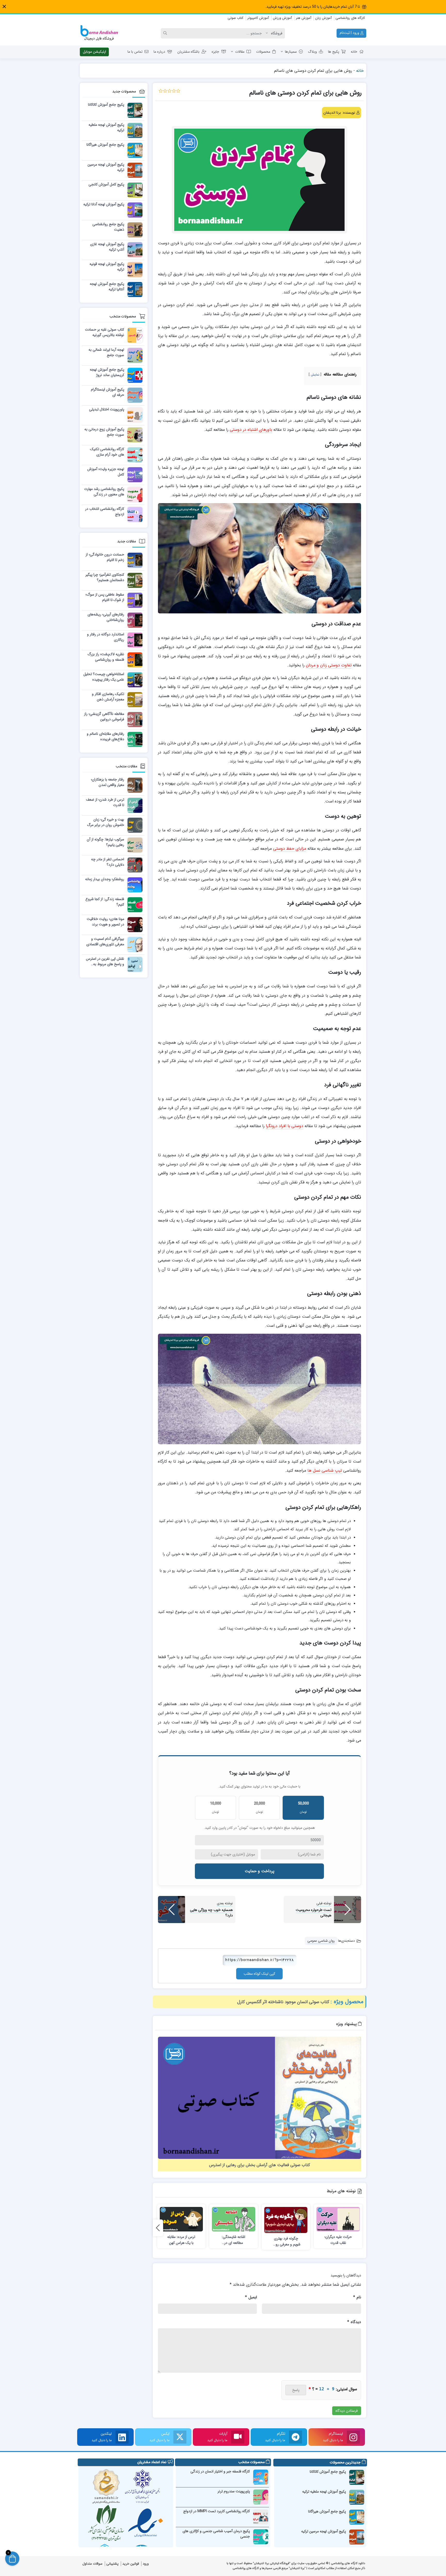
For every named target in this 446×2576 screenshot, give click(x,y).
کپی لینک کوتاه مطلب (259, 1974)
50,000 (303, 1807)
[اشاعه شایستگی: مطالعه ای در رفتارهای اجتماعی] (234, 2219)
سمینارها (291, 52)
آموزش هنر (304, 18)
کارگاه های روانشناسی (350, 18)
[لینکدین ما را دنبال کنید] (122, 2437)
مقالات (240, 52)
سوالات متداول (92, 2564)
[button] (4, 7)
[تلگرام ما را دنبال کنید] (296, 2437)
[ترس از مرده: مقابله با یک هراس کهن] (181, 2219)
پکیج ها (334, 52)
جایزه (215, 52)
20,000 (260, 1807)
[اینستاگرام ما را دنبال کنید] (353, 2437)
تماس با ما (135, 52)
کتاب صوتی (236, 18)
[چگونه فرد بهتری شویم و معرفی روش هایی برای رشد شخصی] (286, 2220)
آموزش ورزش (282, 18)
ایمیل (251, 2297)
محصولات (263, 52)
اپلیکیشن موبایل (94, 52)
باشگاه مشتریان (188, 52)
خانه (354, 52)
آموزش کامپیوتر (258, 18)
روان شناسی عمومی (321, 1941)
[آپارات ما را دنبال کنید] (238, 2437)
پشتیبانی (112, 2564)
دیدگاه (354, 2322)
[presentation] (158, 2228)
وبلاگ (312, 52)
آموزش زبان (323, 18)
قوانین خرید (131, 2564)
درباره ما (159, 52)
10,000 (216, 1807)
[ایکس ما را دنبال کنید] (180, 2437)
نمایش (315, 375)
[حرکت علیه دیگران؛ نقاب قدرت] (338, 2219)
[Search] (166, 33)
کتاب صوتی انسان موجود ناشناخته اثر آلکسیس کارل (283, 2002)
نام (357, 2297)
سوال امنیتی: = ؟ (333, 2389)
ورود (146, 2564)
